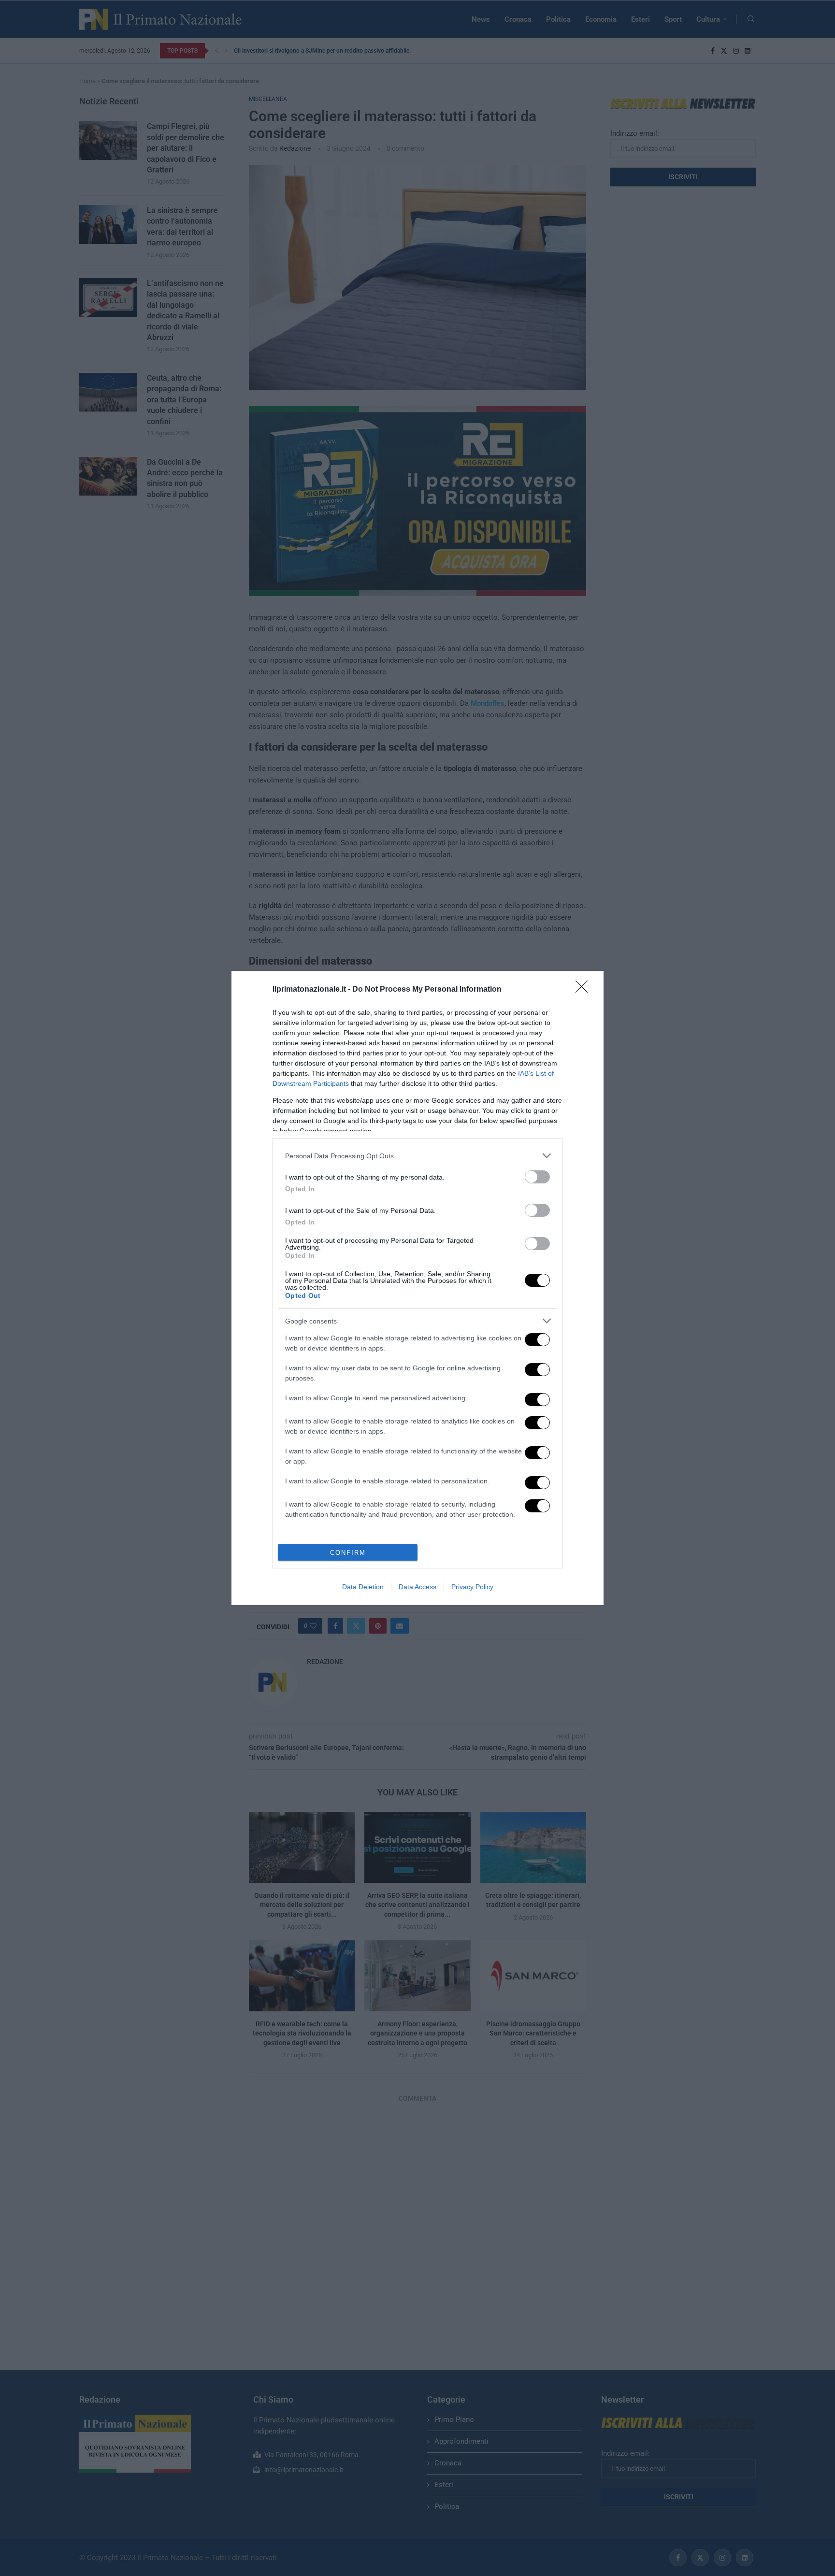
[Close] (585, 990)
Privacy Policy (472, 1587)
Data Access (417, 1587)
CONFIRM (348, 1553)
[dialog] (417, 1288)
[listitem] (417, 1156)
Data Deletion (363, 1587)
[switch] (537, 1177)
